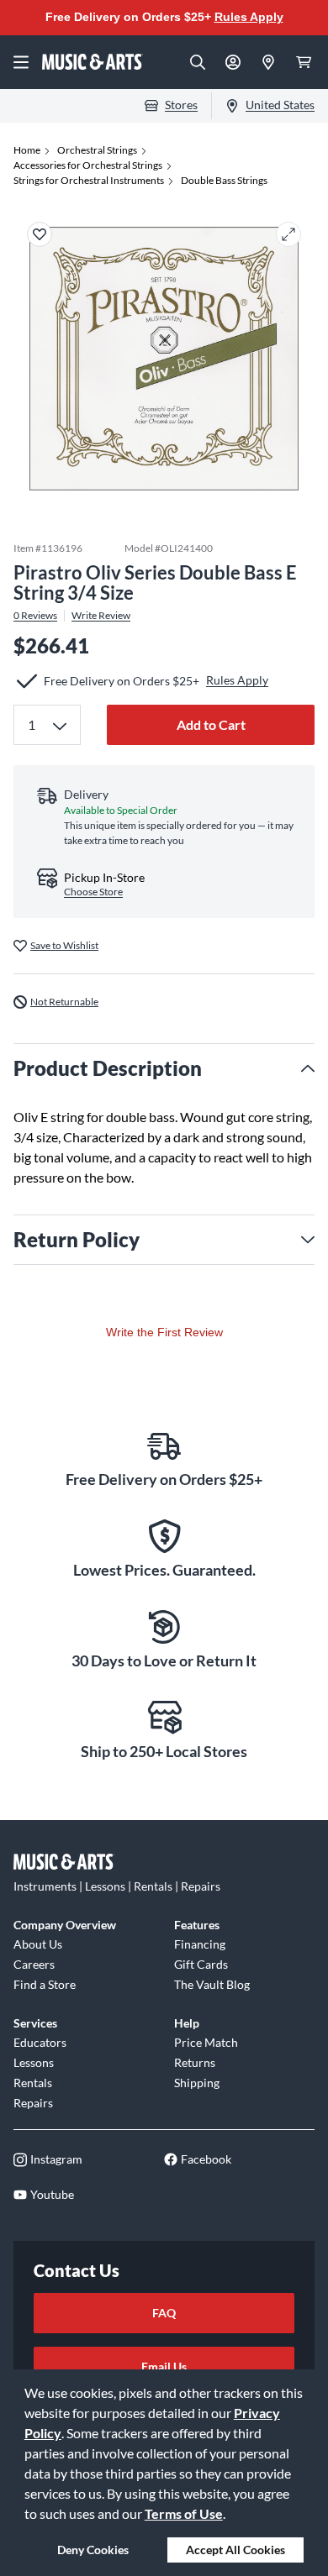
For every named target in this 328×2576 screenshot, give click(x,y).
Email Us (164, 2366)
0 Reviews (35, 616)
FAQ (164, 2313)
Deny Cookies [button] (93, 2550)
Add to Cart (211, 724)
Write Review (101, 616)
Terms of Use (184, 2513)
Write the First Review (164, 1332)
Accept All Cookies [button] (235, 2550)
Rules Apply (249, 17)
